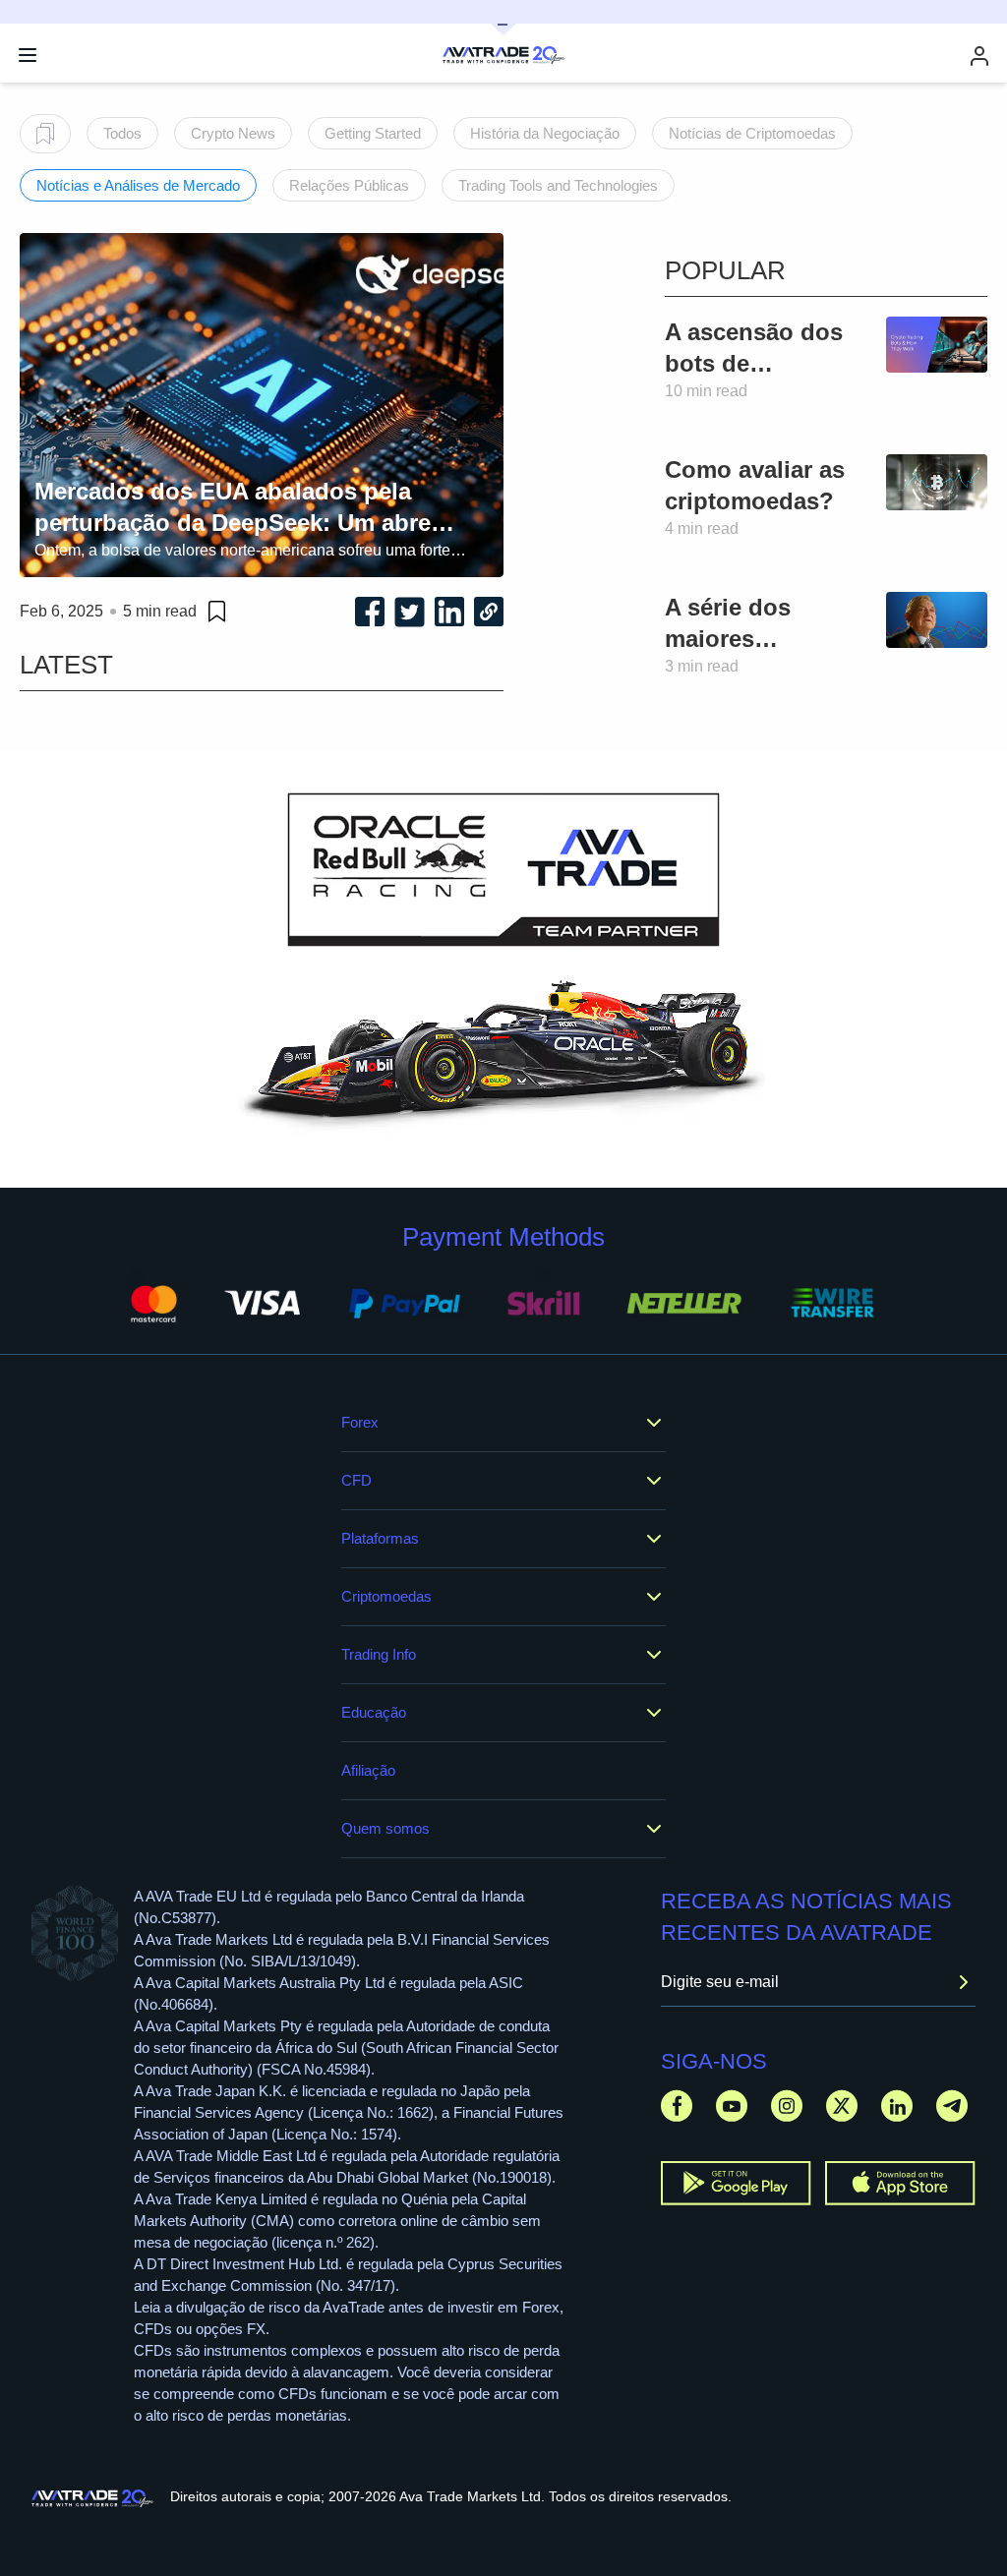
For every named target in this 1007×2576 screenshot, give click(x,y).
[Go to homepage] (93, 2498)
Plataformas (380, 1538)
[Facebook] (677, 2106)
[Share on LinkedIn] (449, 612)
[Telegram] (952, 2106)
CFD (356, 1480)
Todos (122, 133)
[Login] (979, 56)
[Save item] (217, 612)
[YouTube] (732, 2106)
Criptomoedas (386, 1596)
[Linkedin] (897, 2106)
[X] (842, 2106)
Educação (374, 1712)
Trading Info (379, 1654)
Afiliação (368, 1770)
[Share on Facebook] (370, 612)
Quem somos (385, 1828)
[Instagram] (787, 2106)
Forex (360, 1422)
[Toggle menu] (28, 55)
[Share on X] (410, 612)
